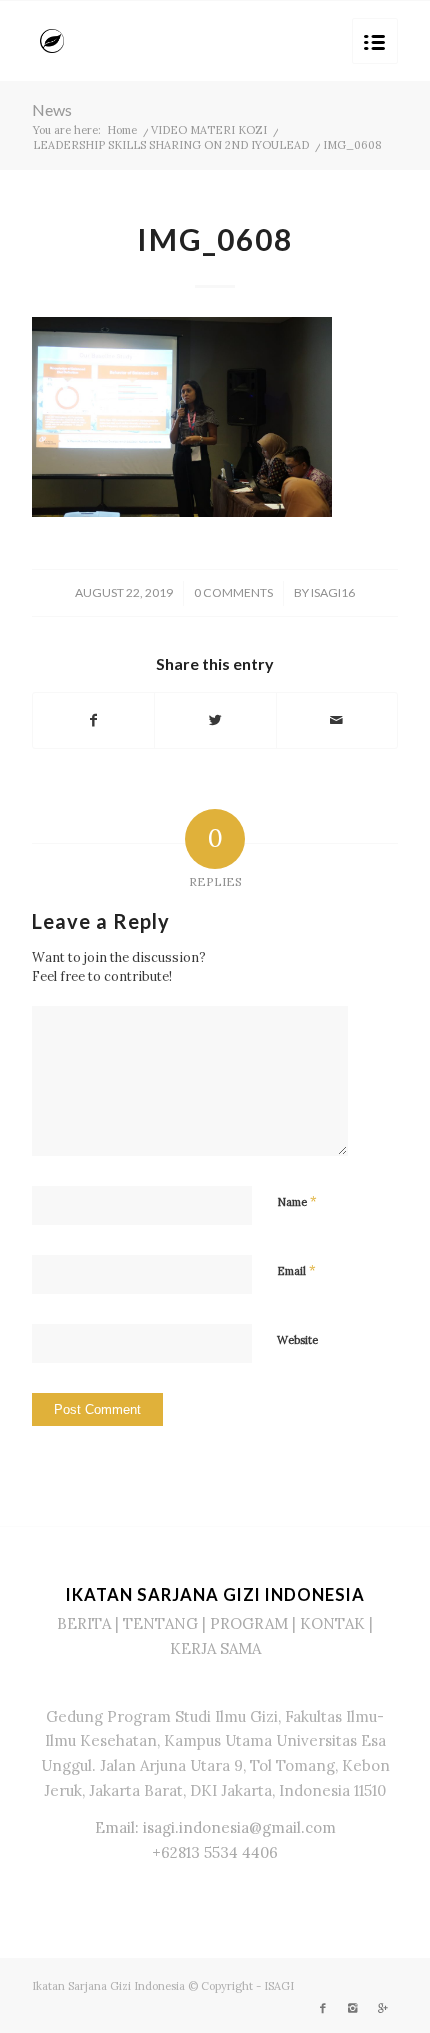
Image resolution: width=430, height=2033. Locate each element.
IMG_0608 (215, 239)
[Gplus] (383, 2008)
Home (122, 130)
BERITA (84, 1623)
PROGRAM (249, 1623)
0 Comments (233, 592)
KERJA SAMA (215, 1648)
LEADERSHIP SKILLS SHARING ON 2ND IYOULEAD (171, 145)
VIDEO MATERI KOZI (209, 130)
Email (296, 1270)
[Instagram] (353, 2008)
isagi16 (333, 592)
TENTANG (160, 1623)
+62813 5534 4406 (215, 1852)
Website (297, 1340)
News (52, 109)
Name (297, 1201)
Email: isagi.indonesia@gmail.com (215, 1827)
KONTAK (332, 1623)
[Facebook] (323, 2008)
